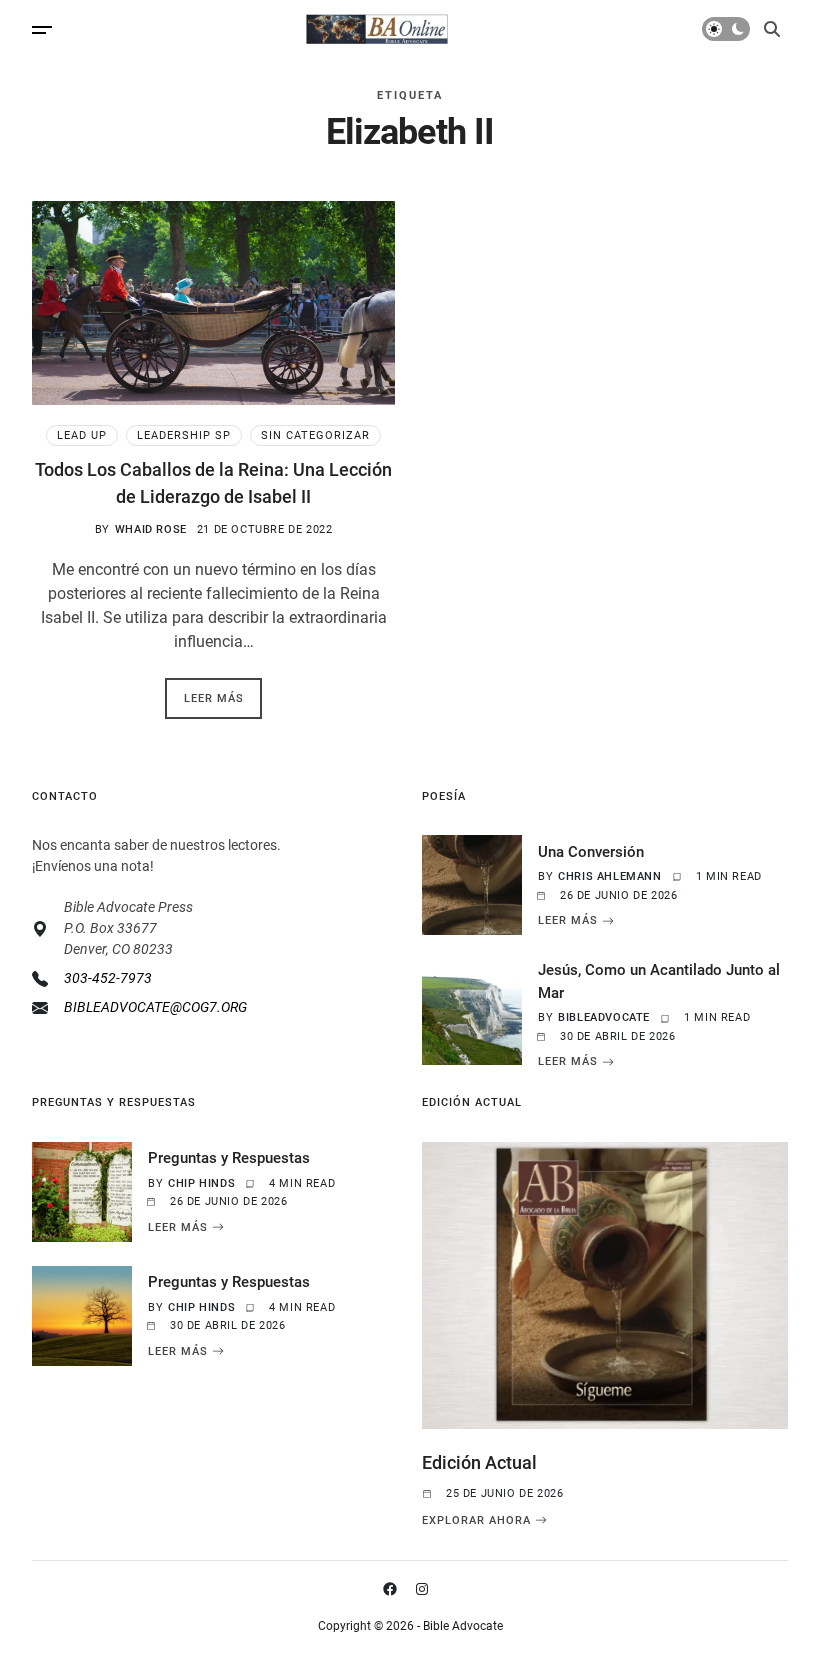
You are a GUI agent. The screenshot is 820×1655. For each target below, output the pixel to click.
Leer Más (568, 921)
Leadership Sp (184, 435)
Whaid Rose (151, 529)
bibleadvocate (604, 1017)
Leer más (214, 698)
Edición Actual (479, 1462)
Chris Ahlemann (609, 876)
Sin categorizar (315, 435)
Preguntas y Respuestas (229, 1158)
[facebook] (394, 1589)
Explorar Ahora (476, 1520)
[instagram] (426, 1589)
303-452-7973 (108, 978)
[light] (726, 29)
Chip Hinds (201, 1183)
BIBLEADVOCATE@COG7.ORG (155, 1007)
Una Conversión (591, 852)
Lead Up (82, 435)
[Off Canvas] (42, 30)
